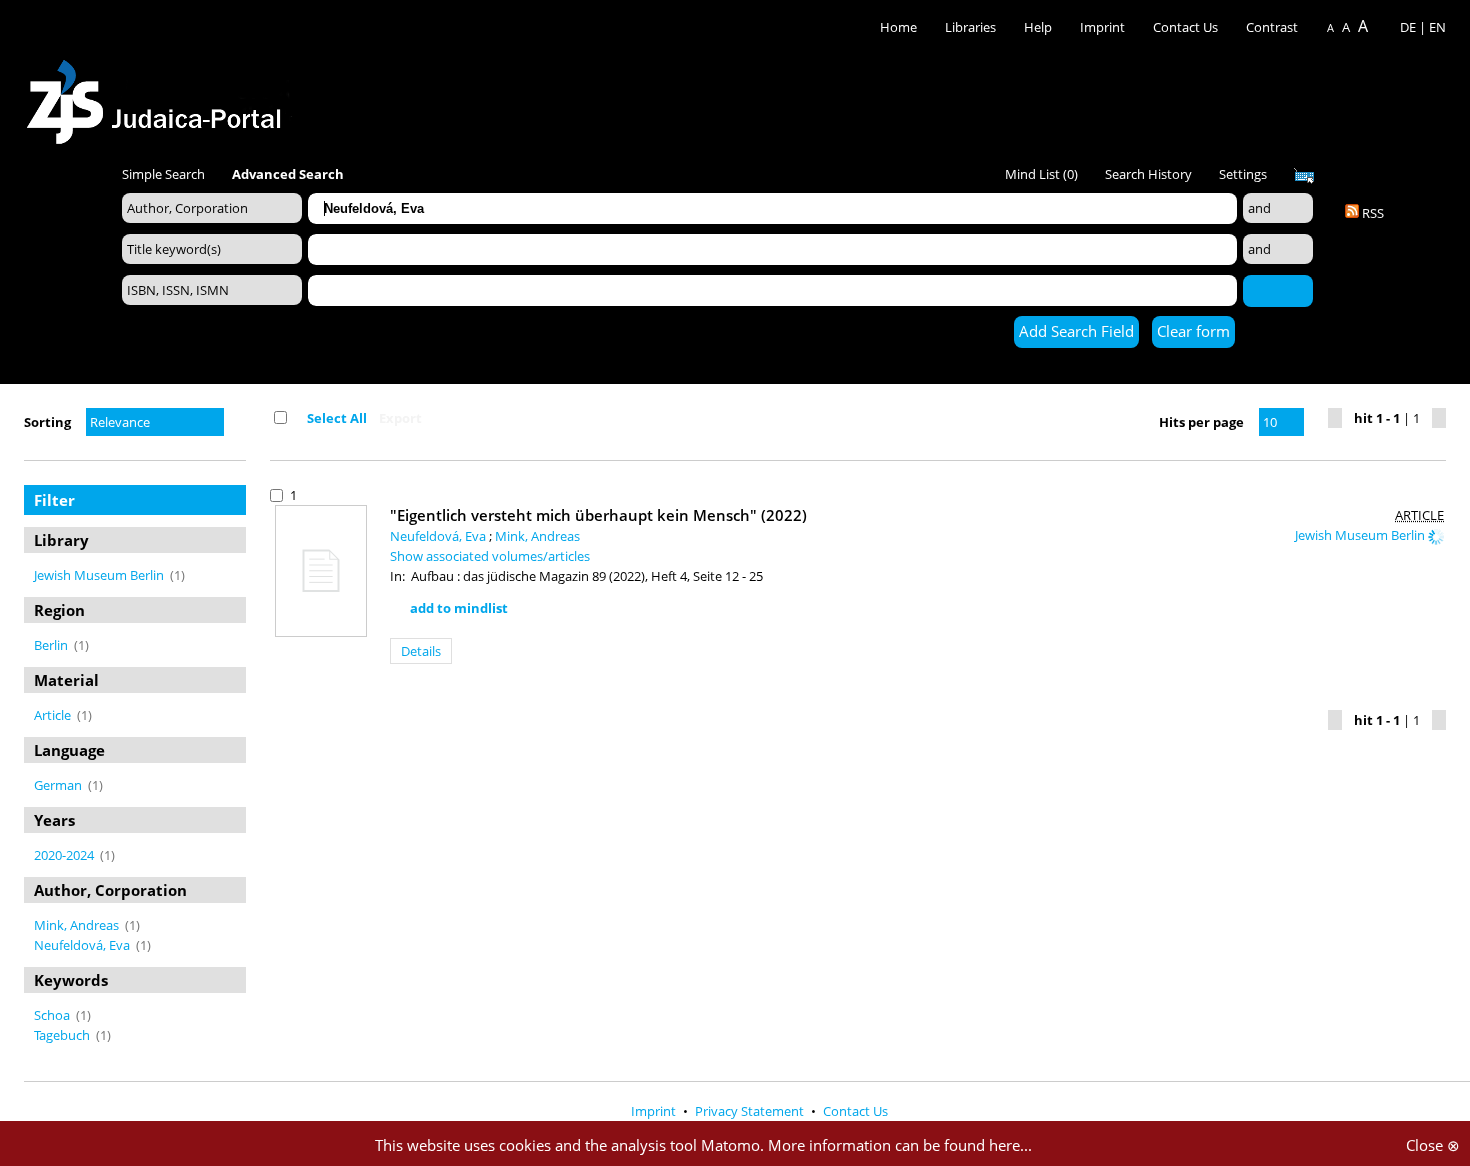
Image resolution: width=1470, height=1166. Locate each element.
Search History (1148, 174)
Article (54, 715)
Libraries (970, 27)
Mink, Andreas (78, 925)
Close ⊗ (1433, 1145)
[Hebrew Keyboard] (1304, 176)
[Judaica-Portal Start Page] (159, 96)
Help (1038, 27)
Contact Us (1187, 27)
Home (898, 27)
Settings (1243, 174)
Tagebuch (63, 1035)
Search (1278, 290)
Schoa (53, 1015)
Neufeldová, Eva (83, 945)
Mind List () (1041, 174)
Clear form (1193, 331)
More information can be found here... (900, 1145)
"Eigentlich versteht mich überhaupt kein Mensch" (598, 515)
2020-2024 (65, 855)
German (59, 785)
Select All (337, 418)
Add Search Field (1076, 331)
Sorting (47, 422)
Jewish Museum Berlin (100, 575)
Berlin (52, 645)
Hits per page (1201, 422)
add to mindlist (459, 608)
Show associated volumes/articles (490, 556)
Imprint (1102, 27)
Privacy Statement (751, 1111)
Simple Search (163, 174)
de (1408, 27)
